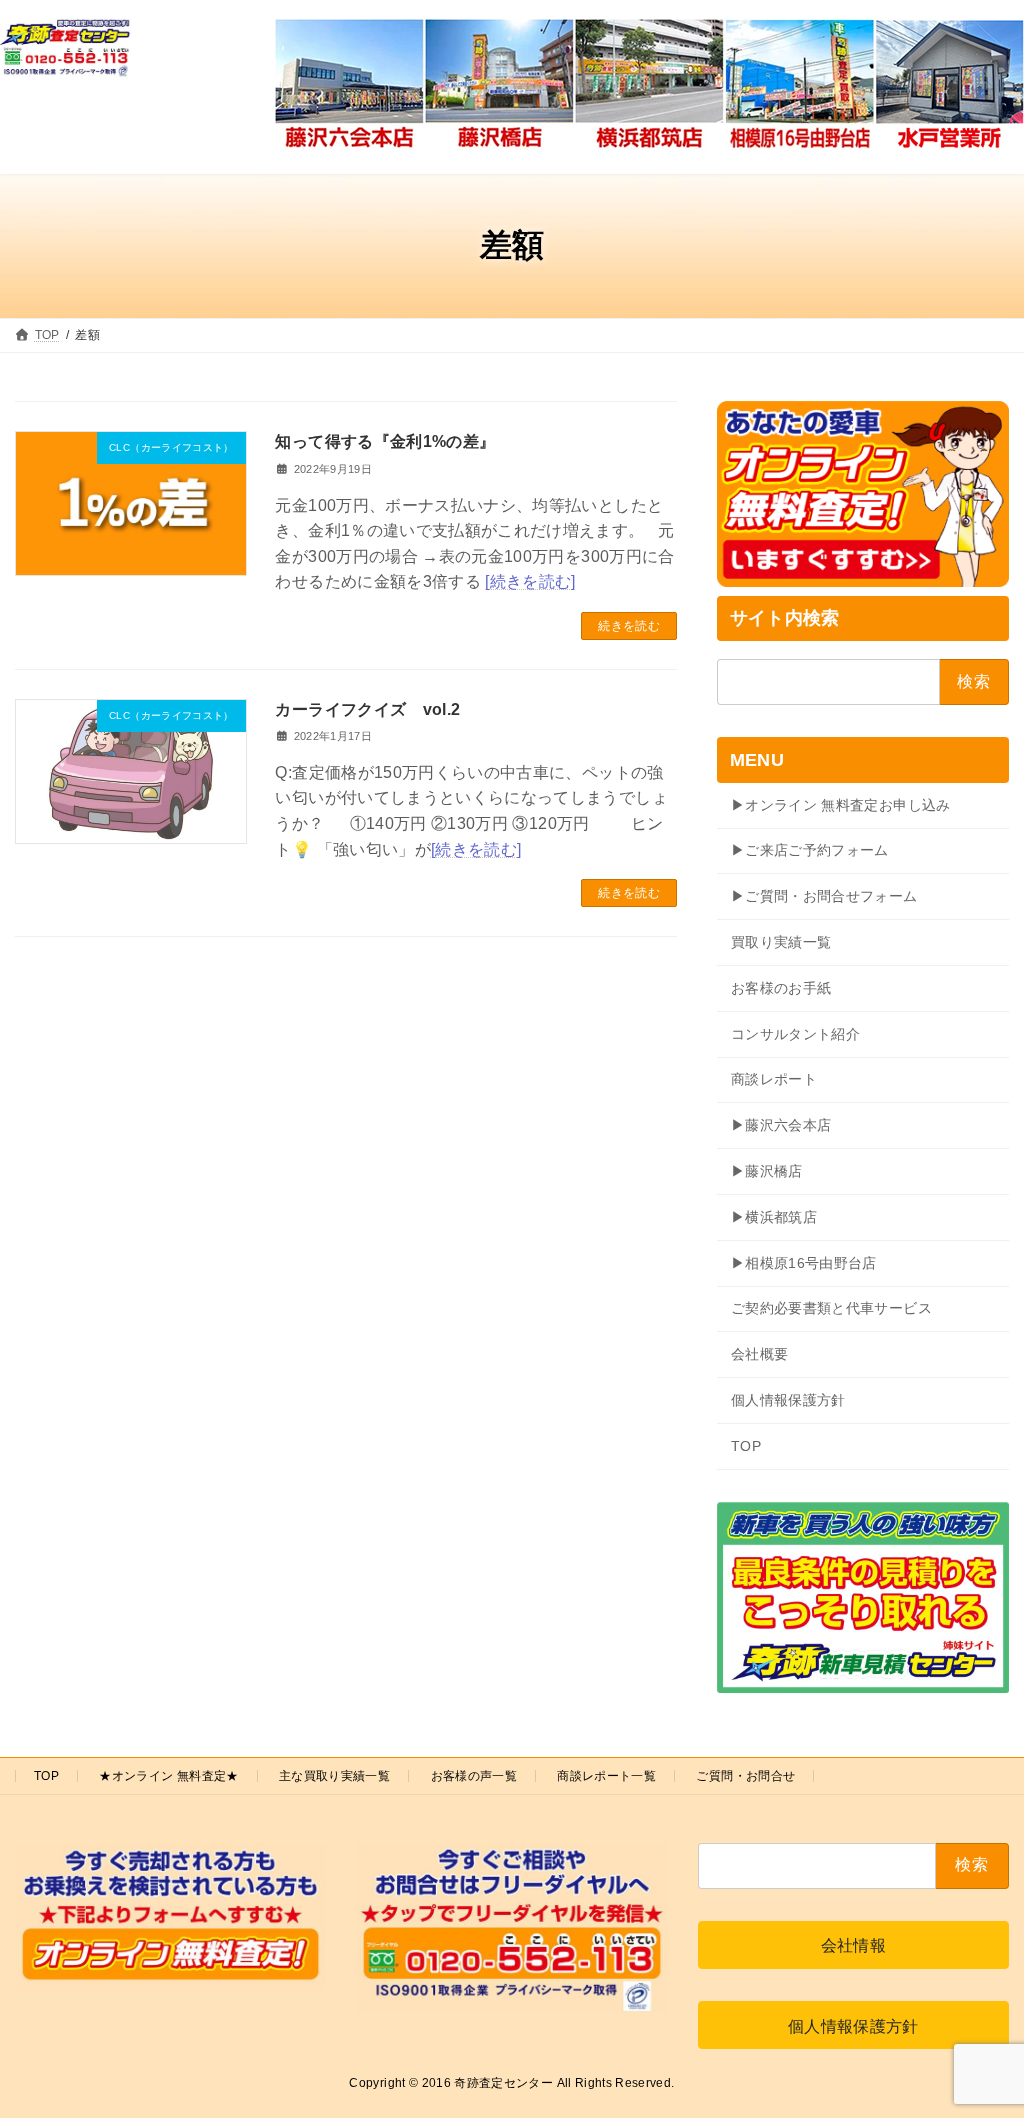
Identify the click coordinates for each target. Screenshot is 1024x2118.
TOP (746, 1446)
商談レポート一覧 (606, 1776)
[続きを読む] (530, 581)
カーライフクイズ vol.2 (367, 709)
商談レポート (774, 1080)
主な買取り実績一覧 (334, 1776)
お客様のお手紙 (781, 988)
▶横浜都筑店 (774, 1217)
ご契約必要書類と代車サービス (831, 1309)
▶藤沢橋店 (767, 1171)
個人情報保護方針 (788, 1400)
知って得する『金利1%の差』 (385, 441)
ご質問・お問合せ (745, 1776)
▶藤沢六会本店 (781, 1126)
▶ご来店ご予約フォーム (810, 851)
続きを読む (629, 626)
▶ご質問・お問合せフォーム (824, 897)
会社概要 (759, 1354)
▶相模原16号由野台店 (804, 1263)
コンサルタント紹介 (795, 1034)
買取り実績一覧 (781, 942)
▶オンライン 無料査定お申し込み (841, 805)
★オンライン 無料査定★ (168, 1776)
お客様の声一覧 (474, 1776)
